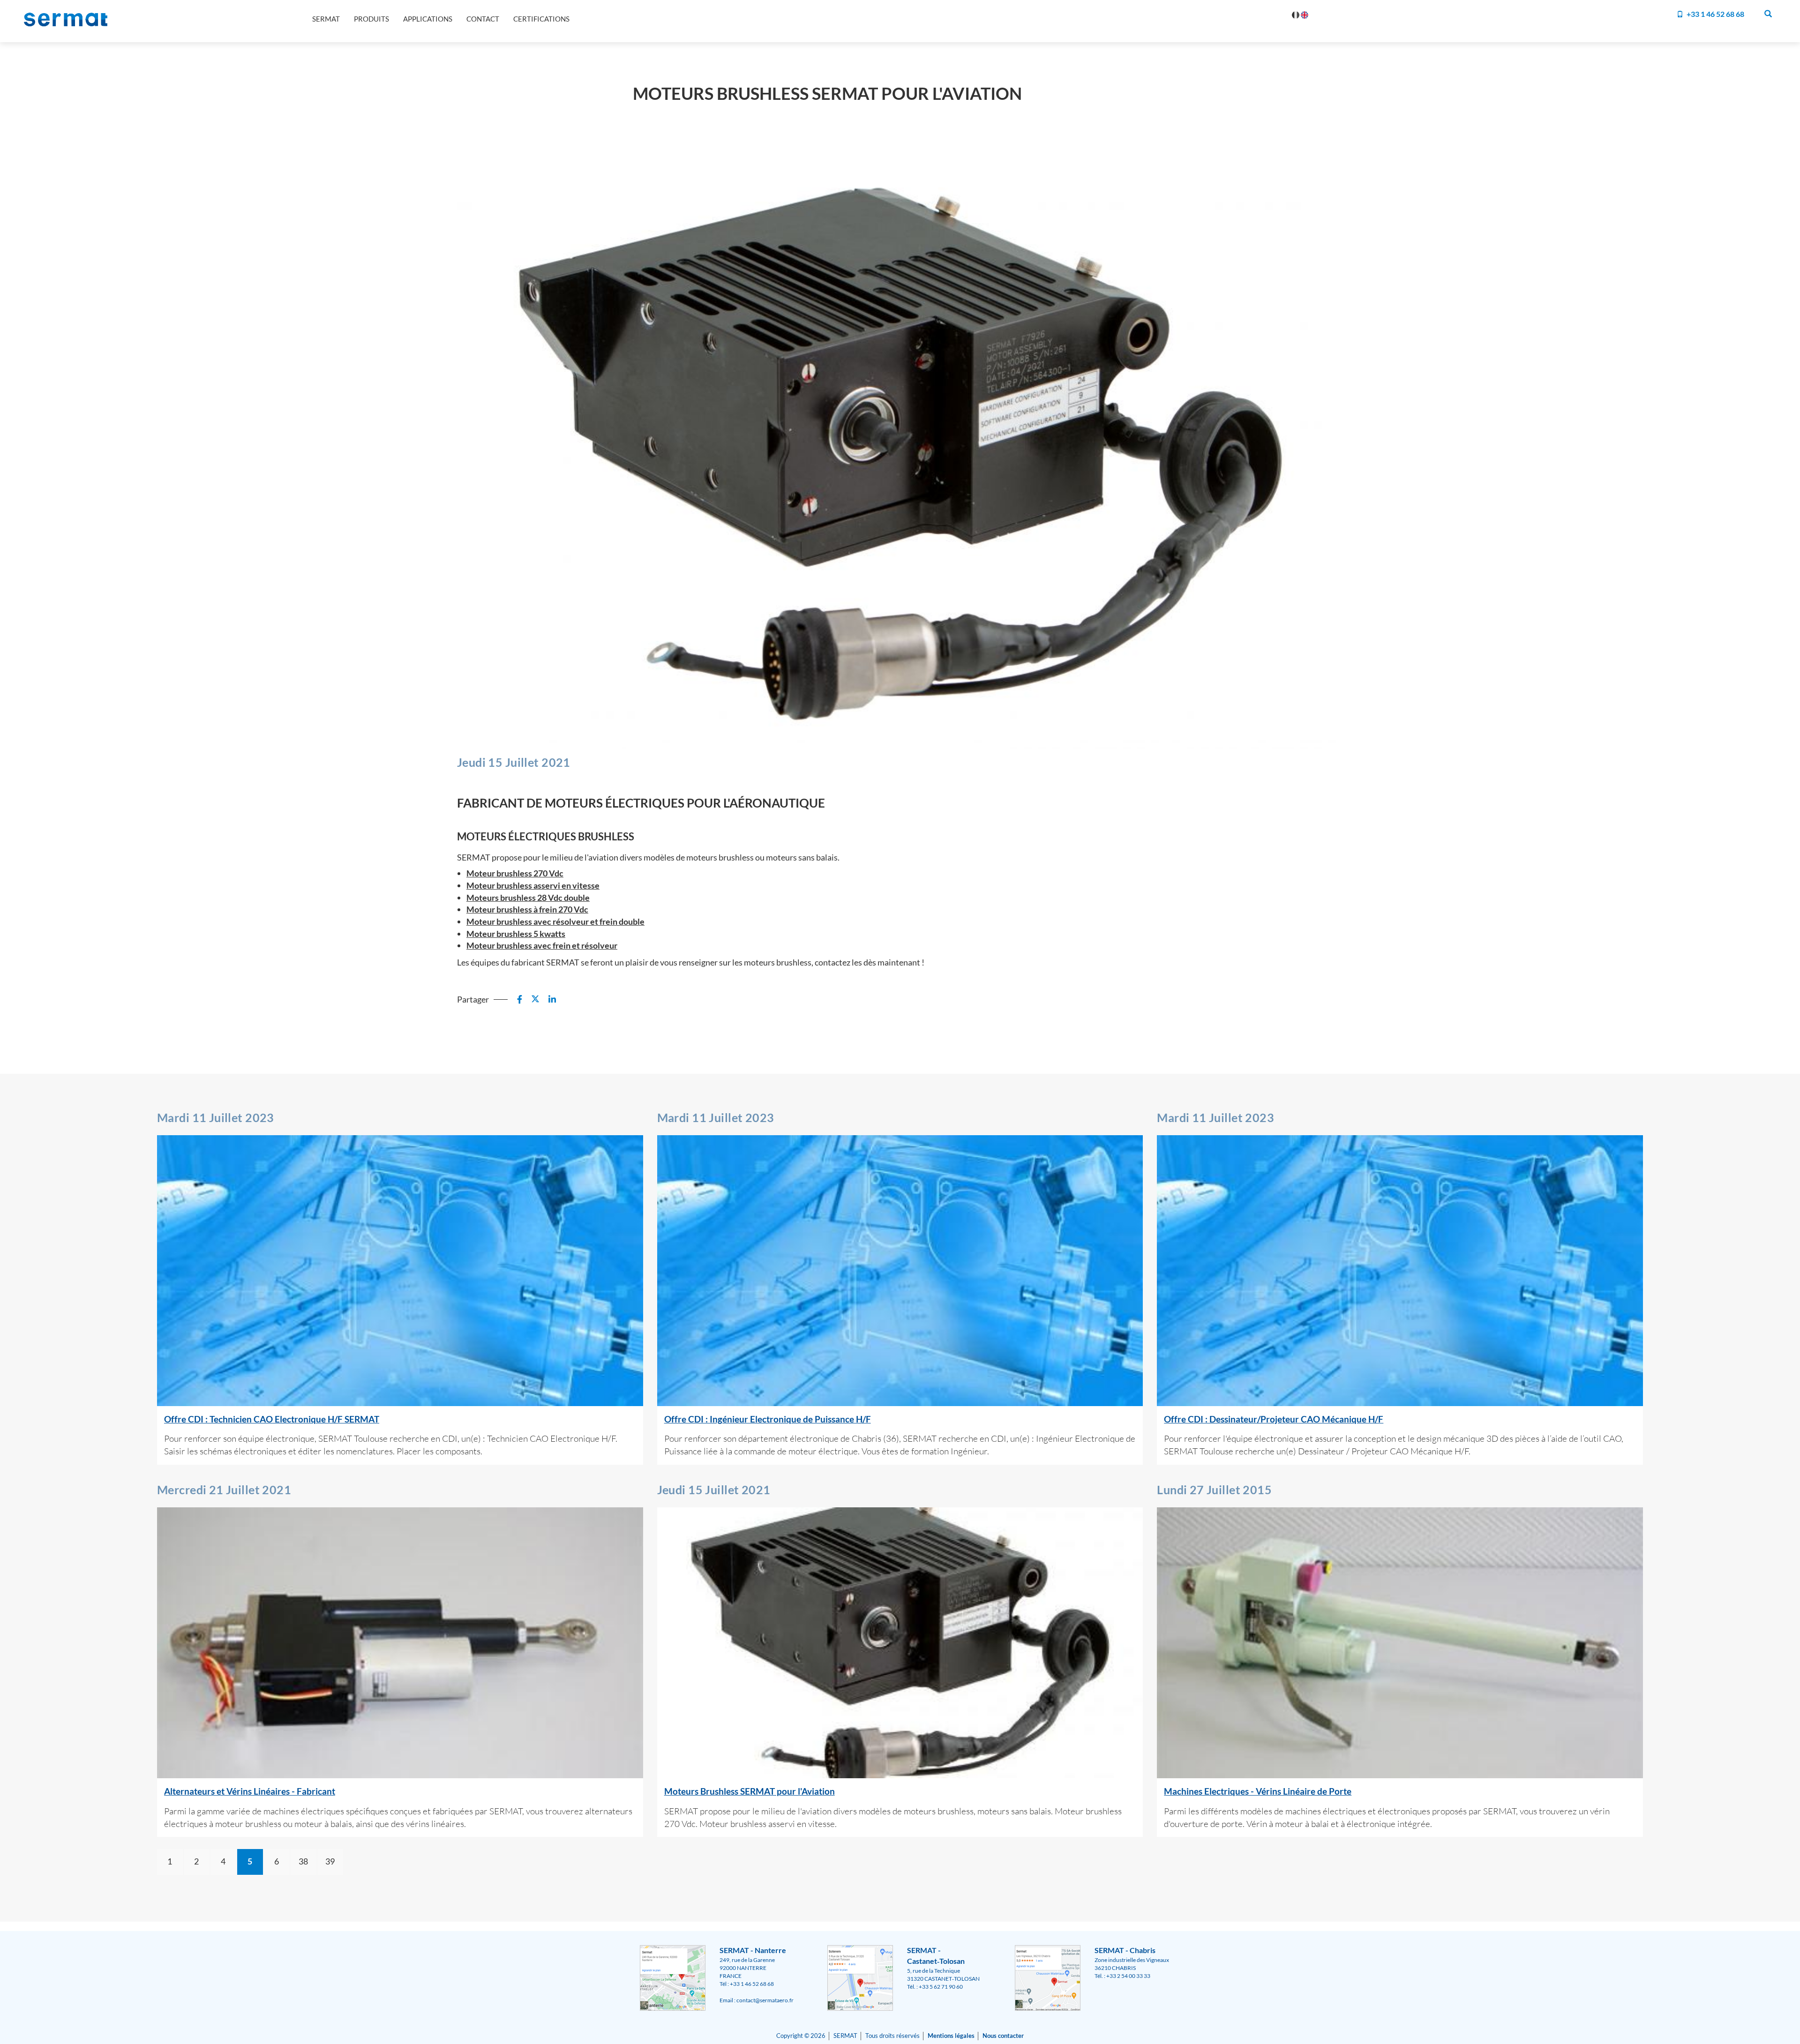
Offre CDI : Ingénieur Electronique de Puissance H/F (768, 1419)
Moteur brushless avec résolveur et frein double (555, 921)
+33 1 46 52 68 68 (1715, 14)
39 (330, 1861)
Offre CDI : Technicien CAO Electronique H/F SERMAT (272, 1419)
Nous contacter (1003, 2036)
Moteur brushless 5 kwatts (516, 934)
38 (303, 1861)
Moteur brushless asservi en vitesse (533, 885)
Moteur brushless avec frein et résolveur (542, 945)
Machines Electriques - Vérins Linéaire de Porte (1258, 1791)
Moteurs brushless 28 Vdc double (528, 898)
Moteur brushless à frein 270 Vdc (527, 909)
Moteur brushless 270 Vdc (515, 873)
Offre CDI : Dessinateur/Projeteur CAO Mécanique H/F (1274, 1419)
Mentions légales (951, 2036)
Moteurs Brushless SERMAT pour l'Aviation (750, 1791)
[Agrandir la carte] (673, 1977)
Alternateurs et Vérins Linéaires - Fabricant (250, 1791)
